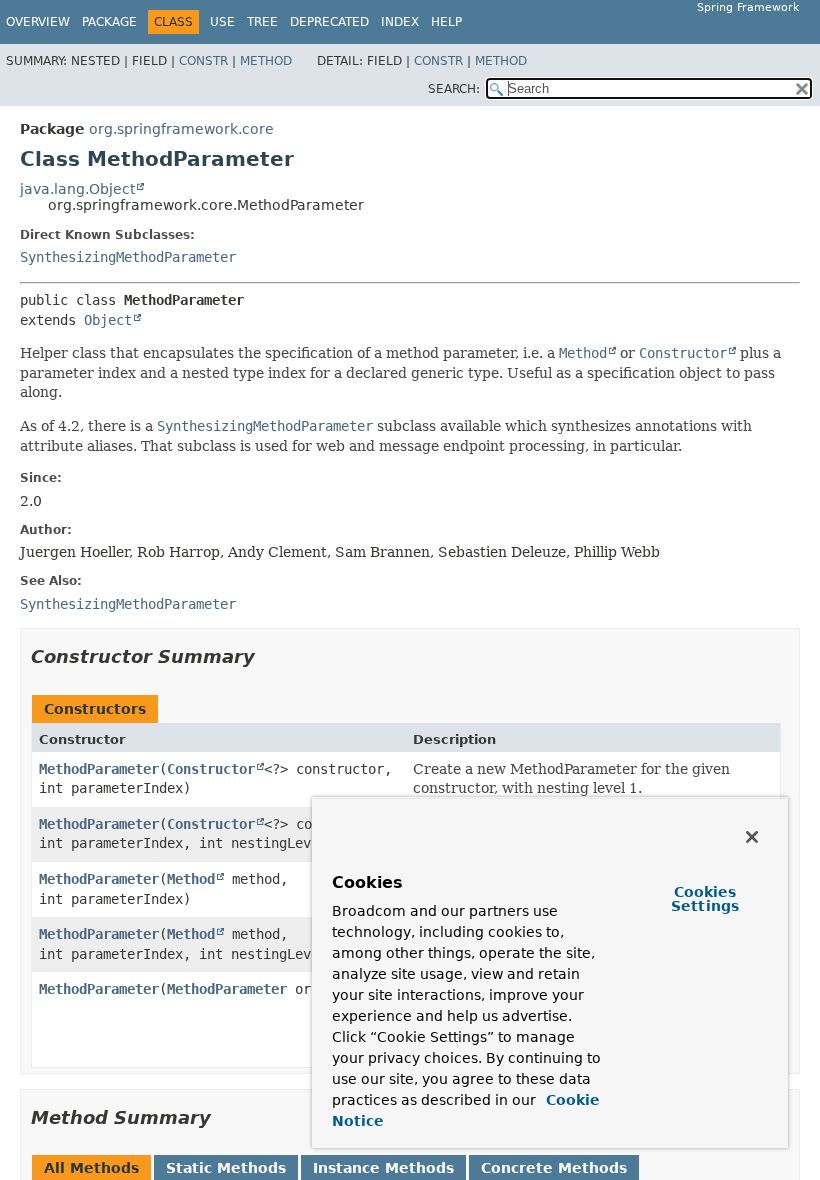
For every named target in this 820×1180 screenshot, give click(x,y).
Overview (38, 22)
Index (400, 22)
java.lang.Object (77, 189)
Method (266, 61)
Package (109, 22)
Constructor (211, 769)
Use (222, 22)
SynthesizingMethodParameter (128, 257)
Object (108, 320)
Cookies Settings (705, 899)
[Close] (752, 837)
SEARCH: (454, 89)
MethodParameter (99, 769)
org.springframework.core (181, 129)
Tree (262, 22)
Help (446, 22)
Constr (203, 61)
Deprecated (329, 22)
